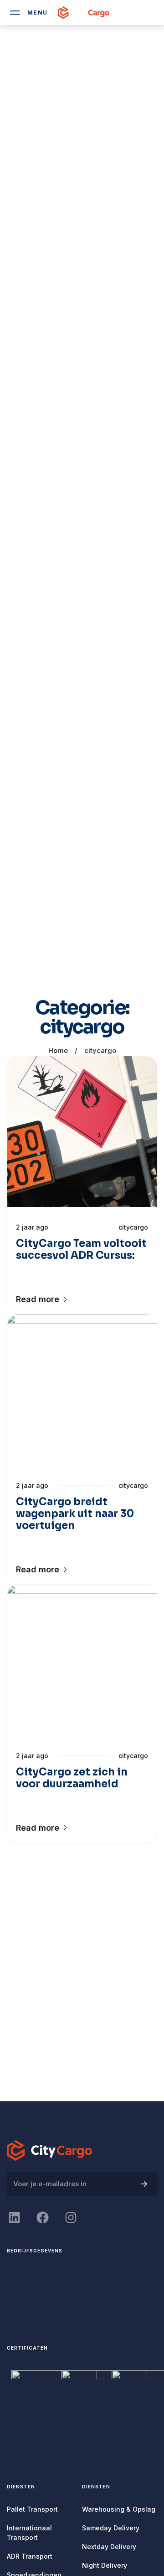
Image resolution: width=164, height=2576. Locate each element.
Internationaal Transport (29, 2533)
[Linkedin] (14, 2217)
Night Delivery (105, 2565)
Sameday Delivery (111, 2528)
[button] (42, 1299)
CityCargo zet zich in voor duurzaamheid (72, 1778)
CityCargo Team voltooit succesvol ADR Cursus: (81, 1249)
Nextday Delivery (109, 2547)
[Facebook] (42, 2217)
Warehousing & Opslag (119, 2509)
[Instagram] (71, 2217)
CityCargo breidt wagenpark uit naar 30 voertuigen (75, 1514)
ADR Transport (30, 2556)
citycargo (133, 1227)
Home (58, 1050)
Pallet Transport (32, 2509)
